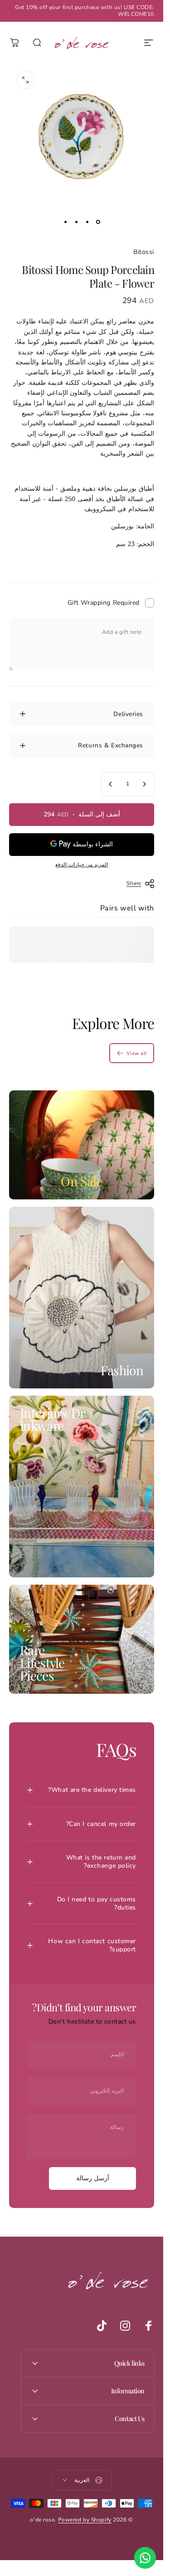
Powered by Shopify (85, 2520)
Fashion (122, 1370)
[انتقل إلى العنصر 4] (65, 222)
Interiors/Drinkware (53, 1419)
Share (134, 883)
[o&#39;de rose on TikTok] (102, 2326)
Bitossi (144, 252)
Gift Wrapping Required (104, 603)
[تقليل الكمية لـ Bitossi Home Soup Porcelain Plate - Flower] (144, 784)
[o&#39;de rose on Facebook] (149, 2326)
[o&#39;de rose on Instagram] (125, 2326)
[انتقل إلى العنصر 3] (76, 222)
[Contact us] (145, 2558)
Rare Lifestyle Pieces (42, 1663)
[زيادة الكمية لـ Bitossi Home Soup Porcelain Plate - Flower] (111, 784)
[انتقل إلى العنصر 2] (87, 222)
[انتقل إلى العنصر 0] (98, 222)
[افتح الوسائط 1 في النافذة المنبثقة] (25, 80)
